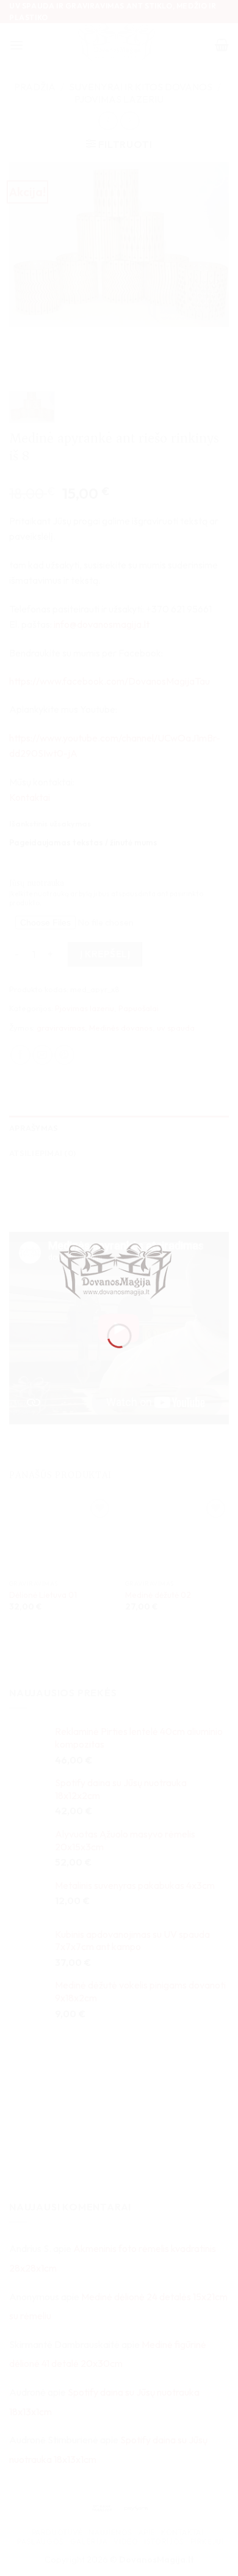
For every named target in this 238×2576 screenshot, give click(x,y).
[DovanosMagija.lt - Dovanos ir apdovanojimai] (119, 1273)
